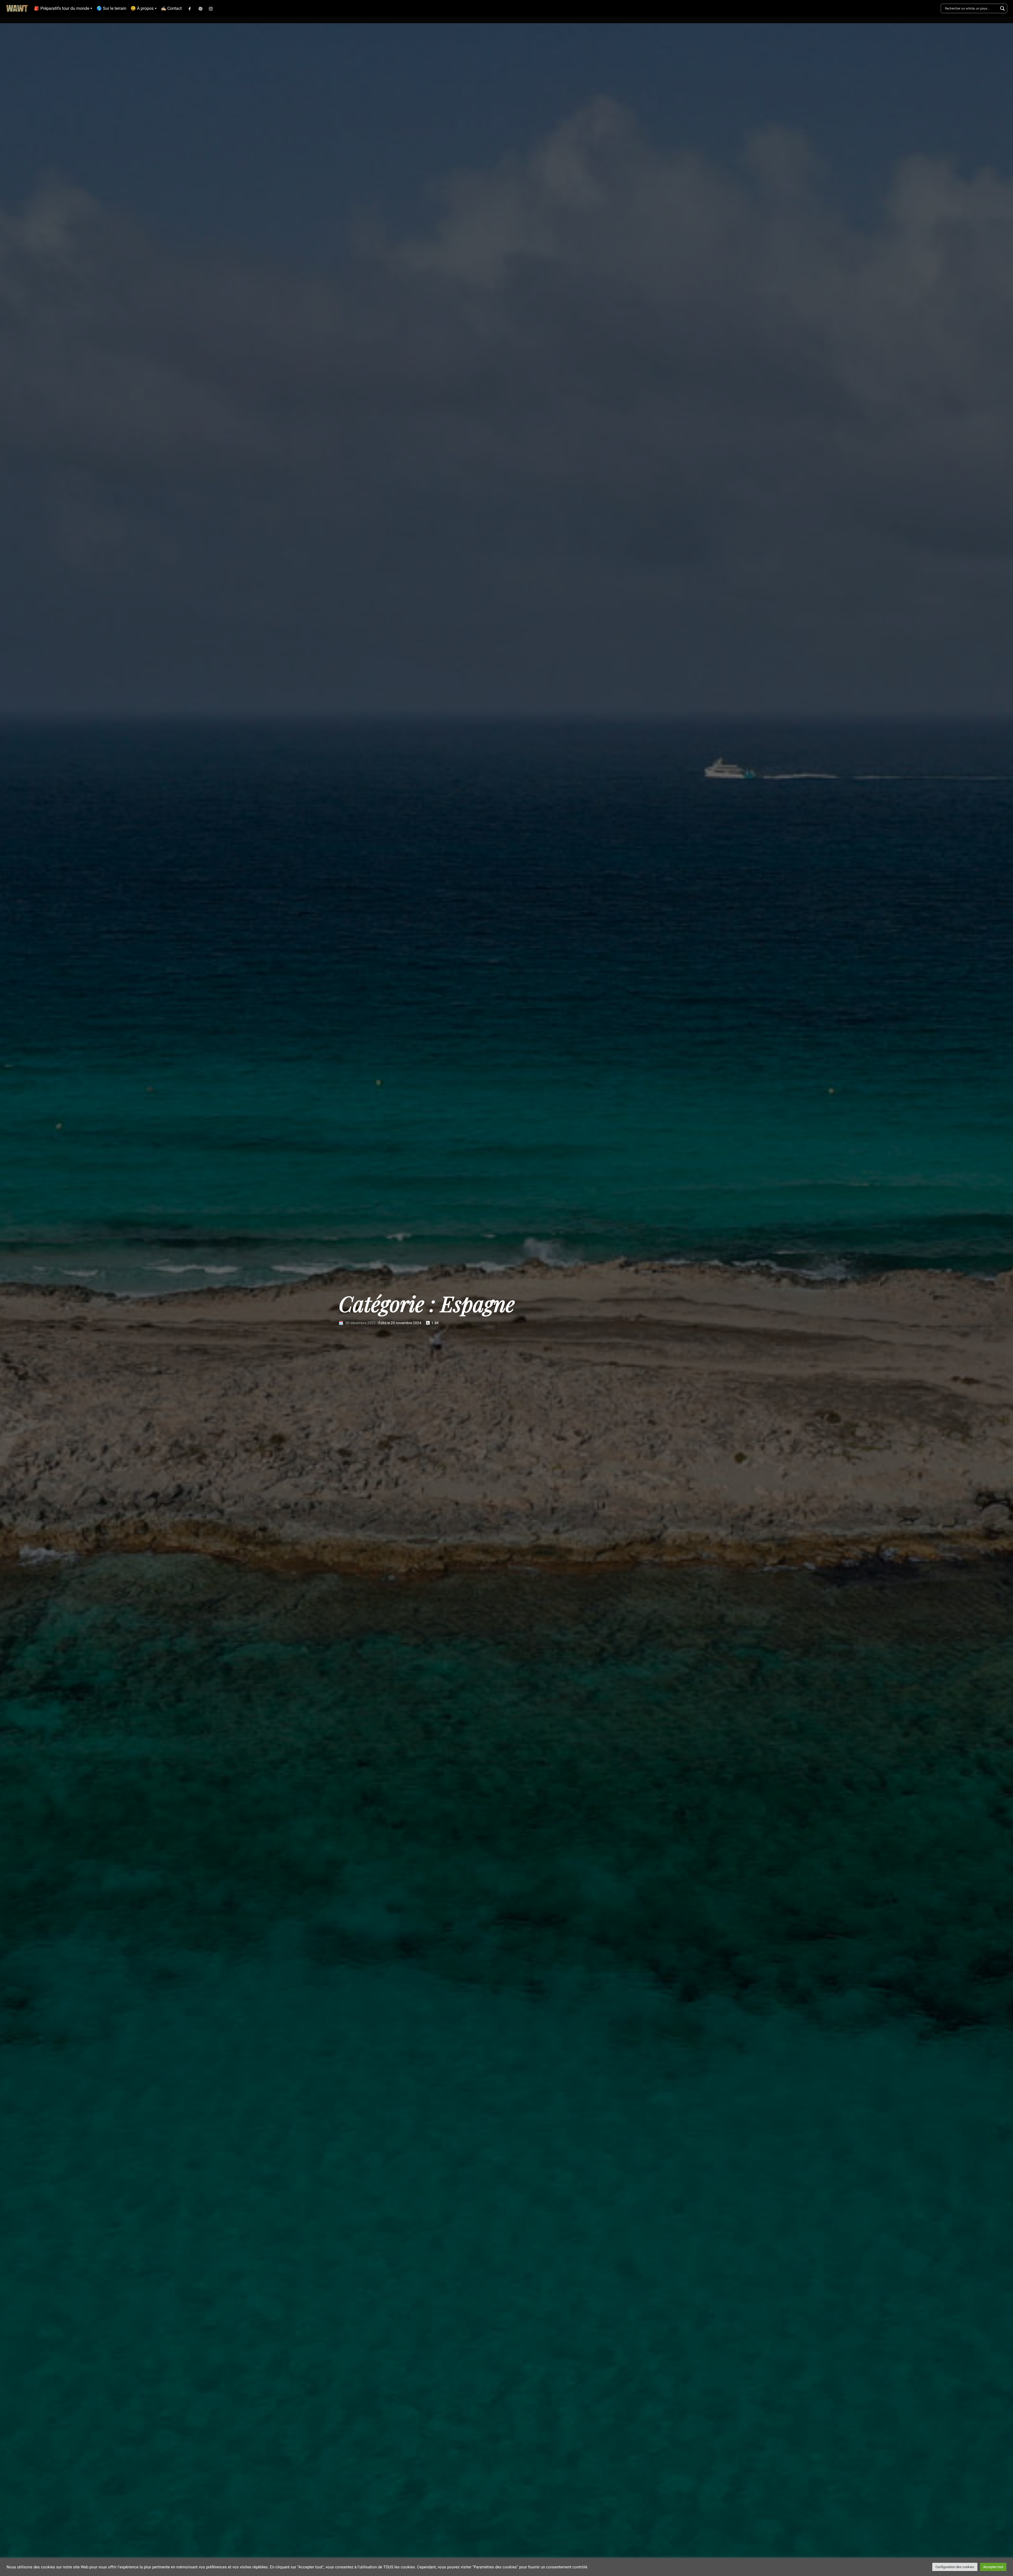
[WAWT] (17, 9)
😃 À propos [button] (142, 8)
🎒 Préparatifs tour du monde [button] (62, 8)
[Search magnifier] (1002, 8)
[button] (190, 8)
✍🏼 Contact (171, 8)
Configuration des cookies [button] (955, 2567)
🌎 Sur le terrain (111, 8)
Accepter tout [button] (993, 2567)
